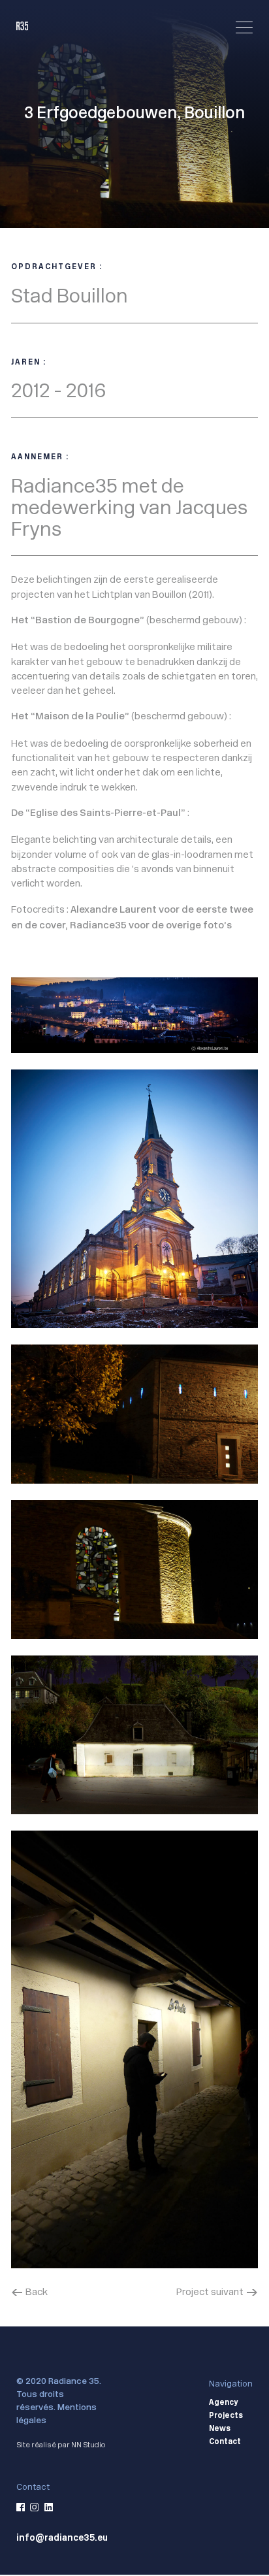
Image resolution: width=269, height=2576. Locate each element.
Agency (223, 2403)
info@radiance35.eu (62, 2538)
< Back (29, 2291)
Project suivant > (217, 2291)
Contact (225, 2442)
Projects (226, 2416)
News (220, 2429)
